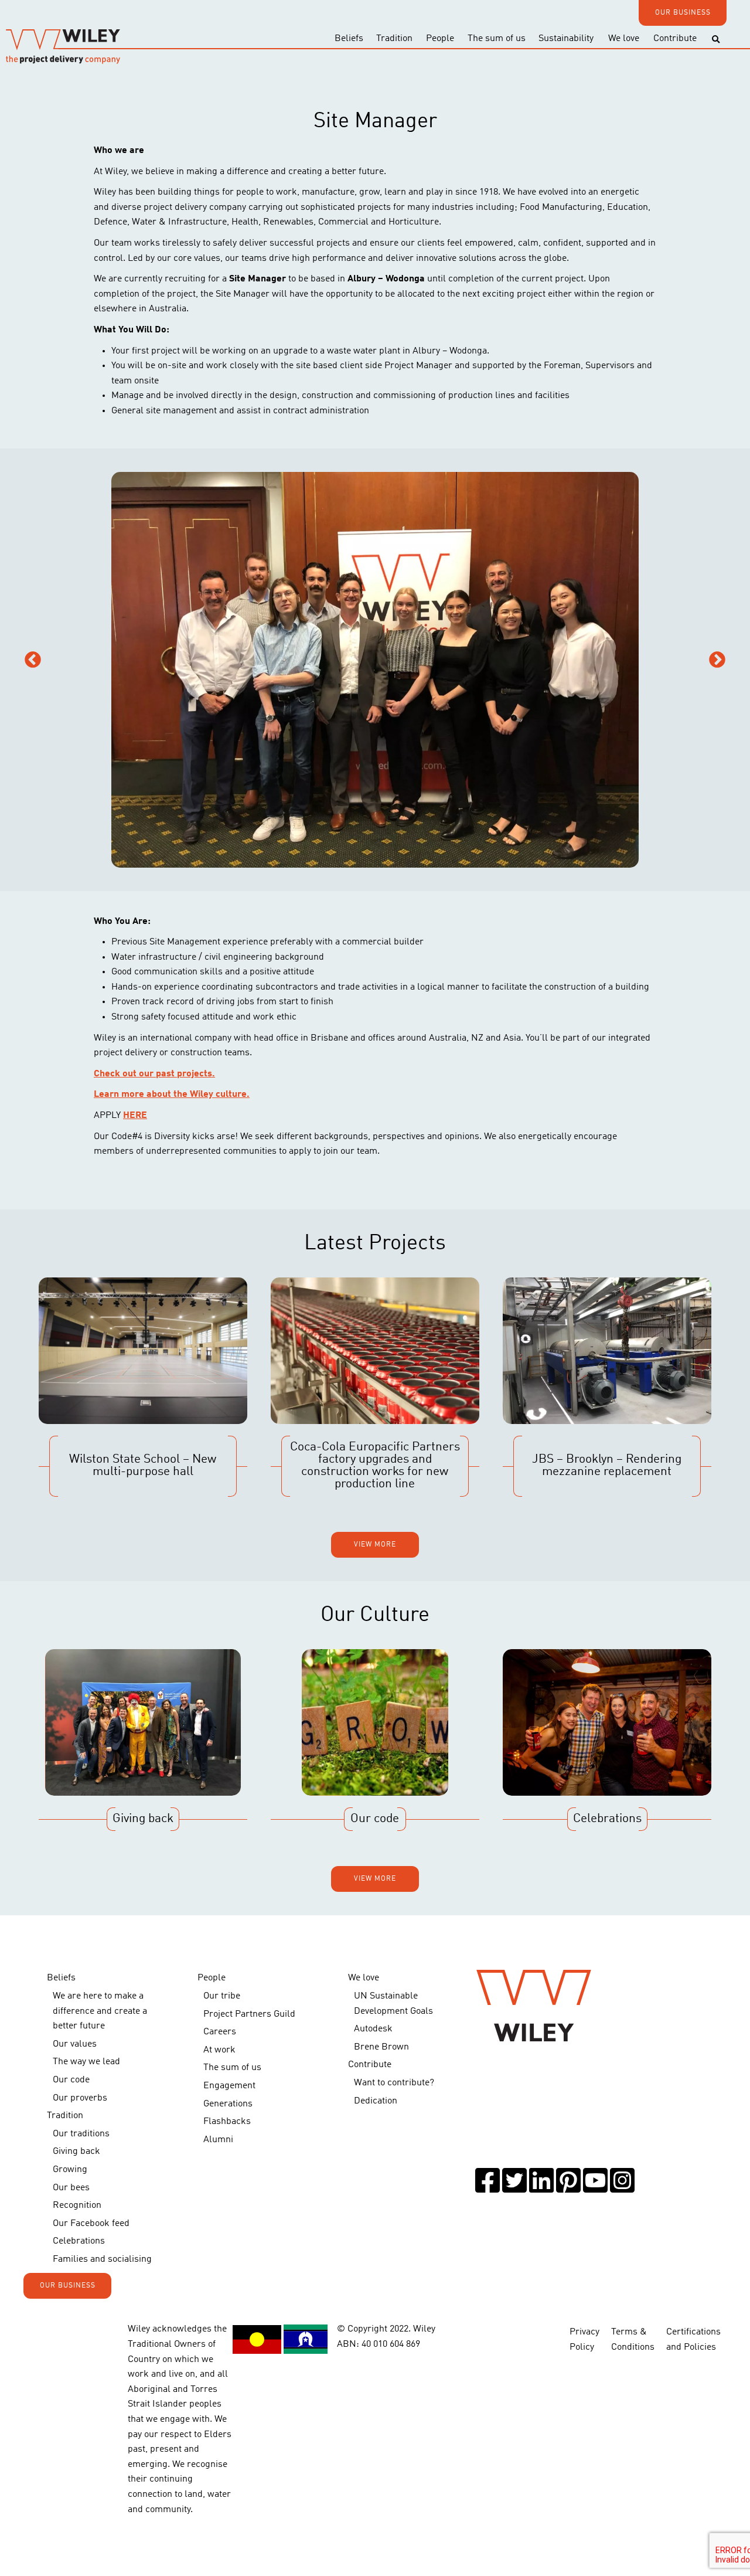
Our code (71, 2080)
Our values (75, 2044)
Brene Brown (381, 2047)
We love (624, 39)
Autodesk (373, 2029)
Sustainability (566, 39)
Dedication (376, 2101)
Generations (228, 2104)
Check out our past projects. (154, 1074)
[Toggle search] (716, 40)
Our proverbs (80, 2098)
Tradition (394, 39)
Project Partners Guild (249, 2014)
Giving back (76, 2152)
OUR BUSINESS (683, 13)
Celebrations (79, 2241)
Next (717, 660)
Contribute (675, 39)
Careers (220, 2032)
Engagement (229, 2086)
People (440, 39)
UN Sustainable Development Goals (393, 2004)
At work (219, 2050)
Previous (33, 660)
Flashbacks (227, 2122)
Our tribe (222, 1996)
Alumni (218, 2140)
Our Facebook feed (91, 2224)
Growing (70, 2170)
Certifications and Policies (693, 2340)
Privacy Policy (584, 2340)
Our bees (71, 2188)
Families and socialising (102, 2259)
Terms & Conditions (633, 2340)
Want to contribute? (394, 2083)
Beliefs (349, 39)
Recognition (77, 2205)
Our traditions (81, 2134)
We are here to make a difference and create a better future (100, 2011)
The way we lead (86, 2062)
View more (375, 1545)
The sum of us (497, 39)
